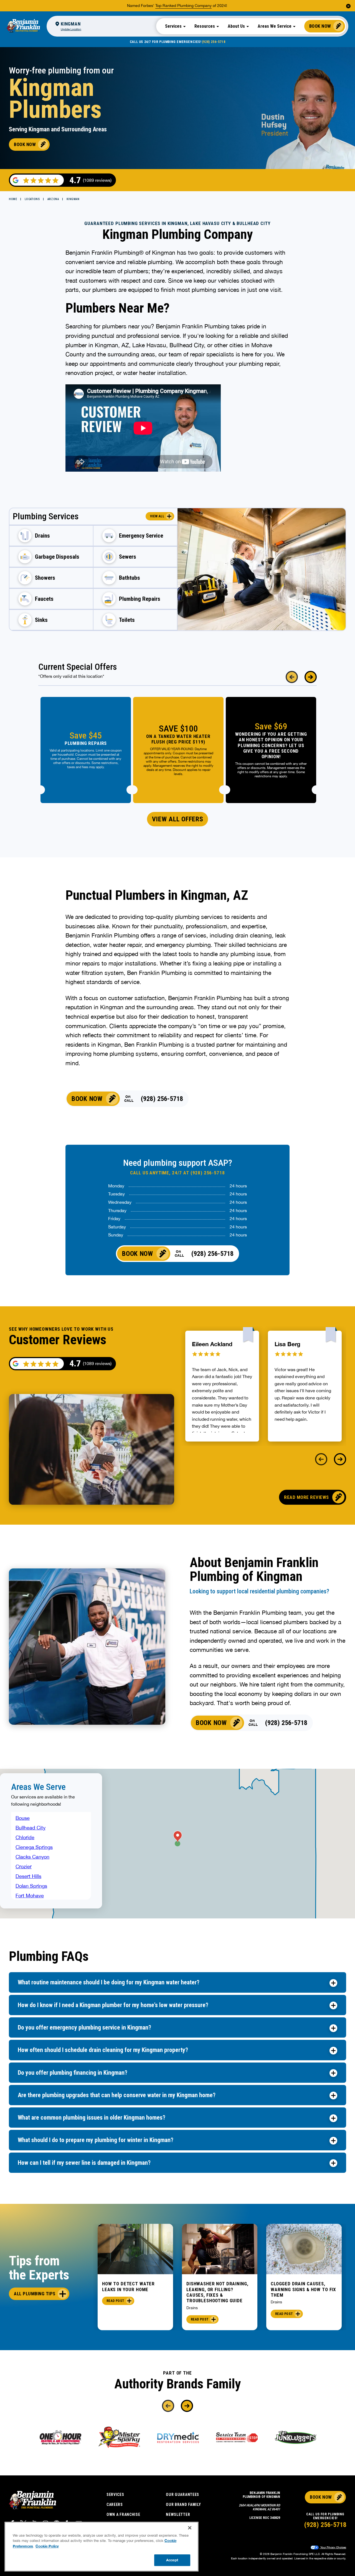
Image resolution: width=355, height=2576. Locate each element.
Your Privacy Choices (333, 2547)
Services (115, 2495)
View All (157, 516)
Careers (115, 2505)
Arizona (53, 199)
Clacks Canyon (32, 1857)
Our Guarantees (182, 2495)
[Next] (311, 677)
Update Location (71, 29)
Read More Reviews (306, 1497)
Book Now (320, 26)
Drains (192, 2308)
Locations (32, 199)
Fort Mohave (30, 1896)
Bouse (23, 1818)
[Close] (190, 2528)
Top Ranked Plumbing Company (183, 6)
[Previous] (292, 677)
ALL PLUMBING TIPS (35, 2294)
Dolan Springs (31, 1886)
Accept (172, 2560)
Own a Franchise (123, 2514)
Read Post (115, 2301)
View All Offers (178, 819)
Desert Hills (28, 1876)
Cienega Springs (34, 1847)
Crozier (24, 1866)
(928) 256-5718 (214, 42)
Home (13, 199)
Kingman (73, 199)
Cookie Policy (47, 2546)
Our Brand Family (183, 2505)
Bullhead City (31, 1828)
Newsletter (178, 2514)
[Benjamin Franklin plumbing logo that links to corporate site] (23, 26)
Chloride (25, 1837)
